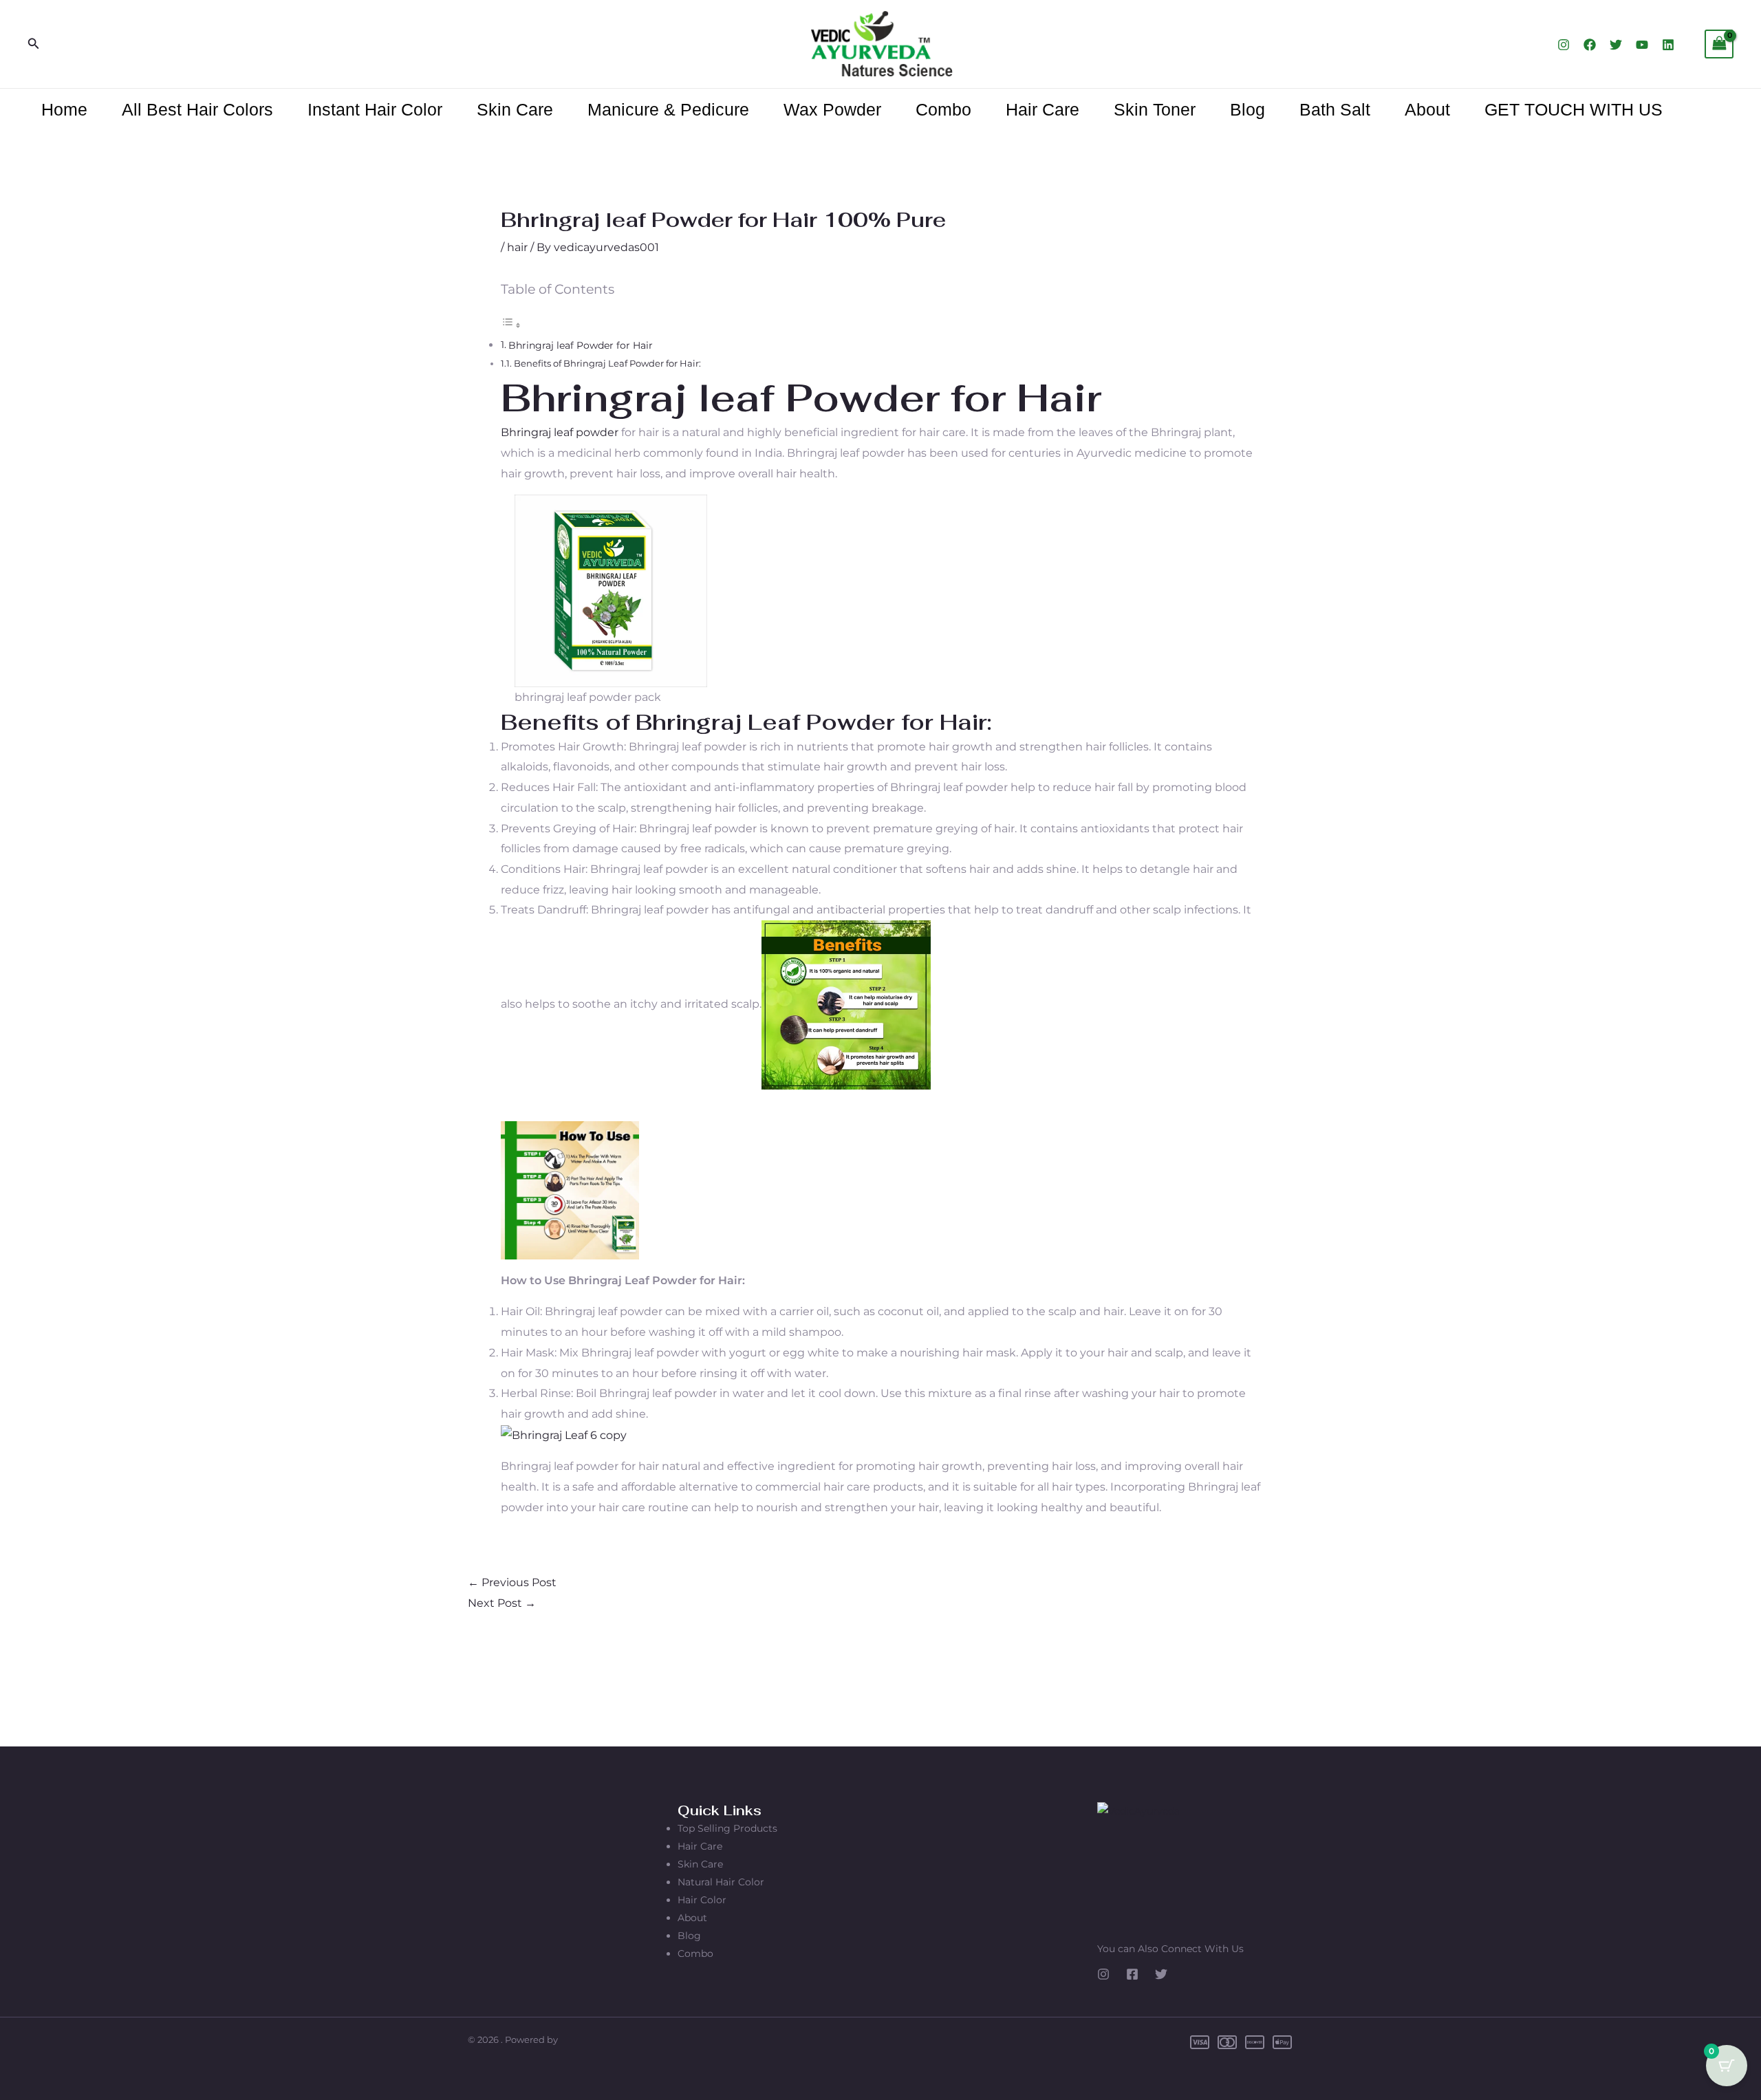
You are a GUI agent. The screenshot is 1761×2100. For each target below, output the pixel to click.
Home (64, 109)
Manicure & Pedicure (668, 109)
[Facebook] (1590, 45)
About (1427, 109)
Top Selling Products (727, 1828)
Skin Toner (1155, 109)
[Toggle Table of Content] (511, 325)
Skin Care (515, 109)
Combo (943, 109)
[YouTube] (1642, 45)
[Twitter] (1616, 45)
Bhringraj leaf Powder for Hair (581, 345)
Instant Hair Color (375, 109)
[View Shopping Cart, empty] (1719, 44)
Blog (1247, 109)
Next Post (502, 1603)
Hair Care (1042, 109)
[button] (34, 44)
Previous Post (512, 1582)
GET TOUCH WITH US (1574, 109)
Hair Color (702, 1900)
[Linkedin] (1668, 45)
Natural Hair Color (721, 1882)
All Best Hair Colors (197, 109)
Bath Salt (1335, 109)
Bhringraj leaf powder (560, 432)
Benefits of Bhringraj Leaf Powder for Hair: (607, 363)
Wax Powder (832, 109)
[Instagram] (1564, 45)
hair (517, 247)
